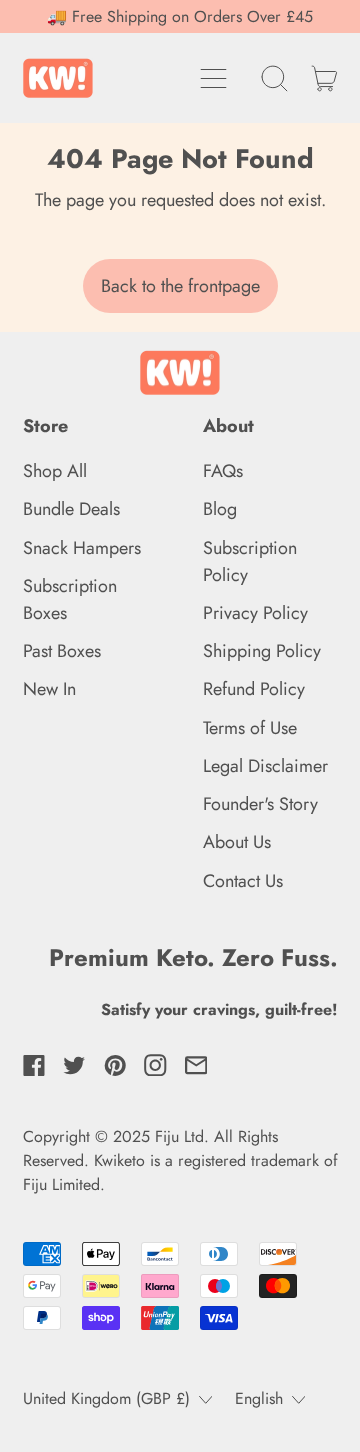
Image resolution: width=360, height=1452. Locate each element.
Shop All (55, 471)
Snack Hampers (82, 548)
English (259, 1398)
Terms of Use (250, 728)
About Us (237, 842)
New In (49, 689)
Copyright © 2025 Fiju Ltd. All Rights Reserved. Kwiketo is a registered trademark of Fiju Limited (180, 1160)
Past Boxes (62, 651)
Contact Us (243, 881)
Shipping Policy (262, 651)
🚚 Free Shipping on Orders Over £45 (180, 16)
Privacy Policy (255, 613)
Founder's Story (260, 804)
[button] (275, 78)
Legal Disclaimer (265, 766)
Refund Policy (254, 689)
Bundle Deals (71, 509)
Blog (220, 509)
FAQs (223, 471)
